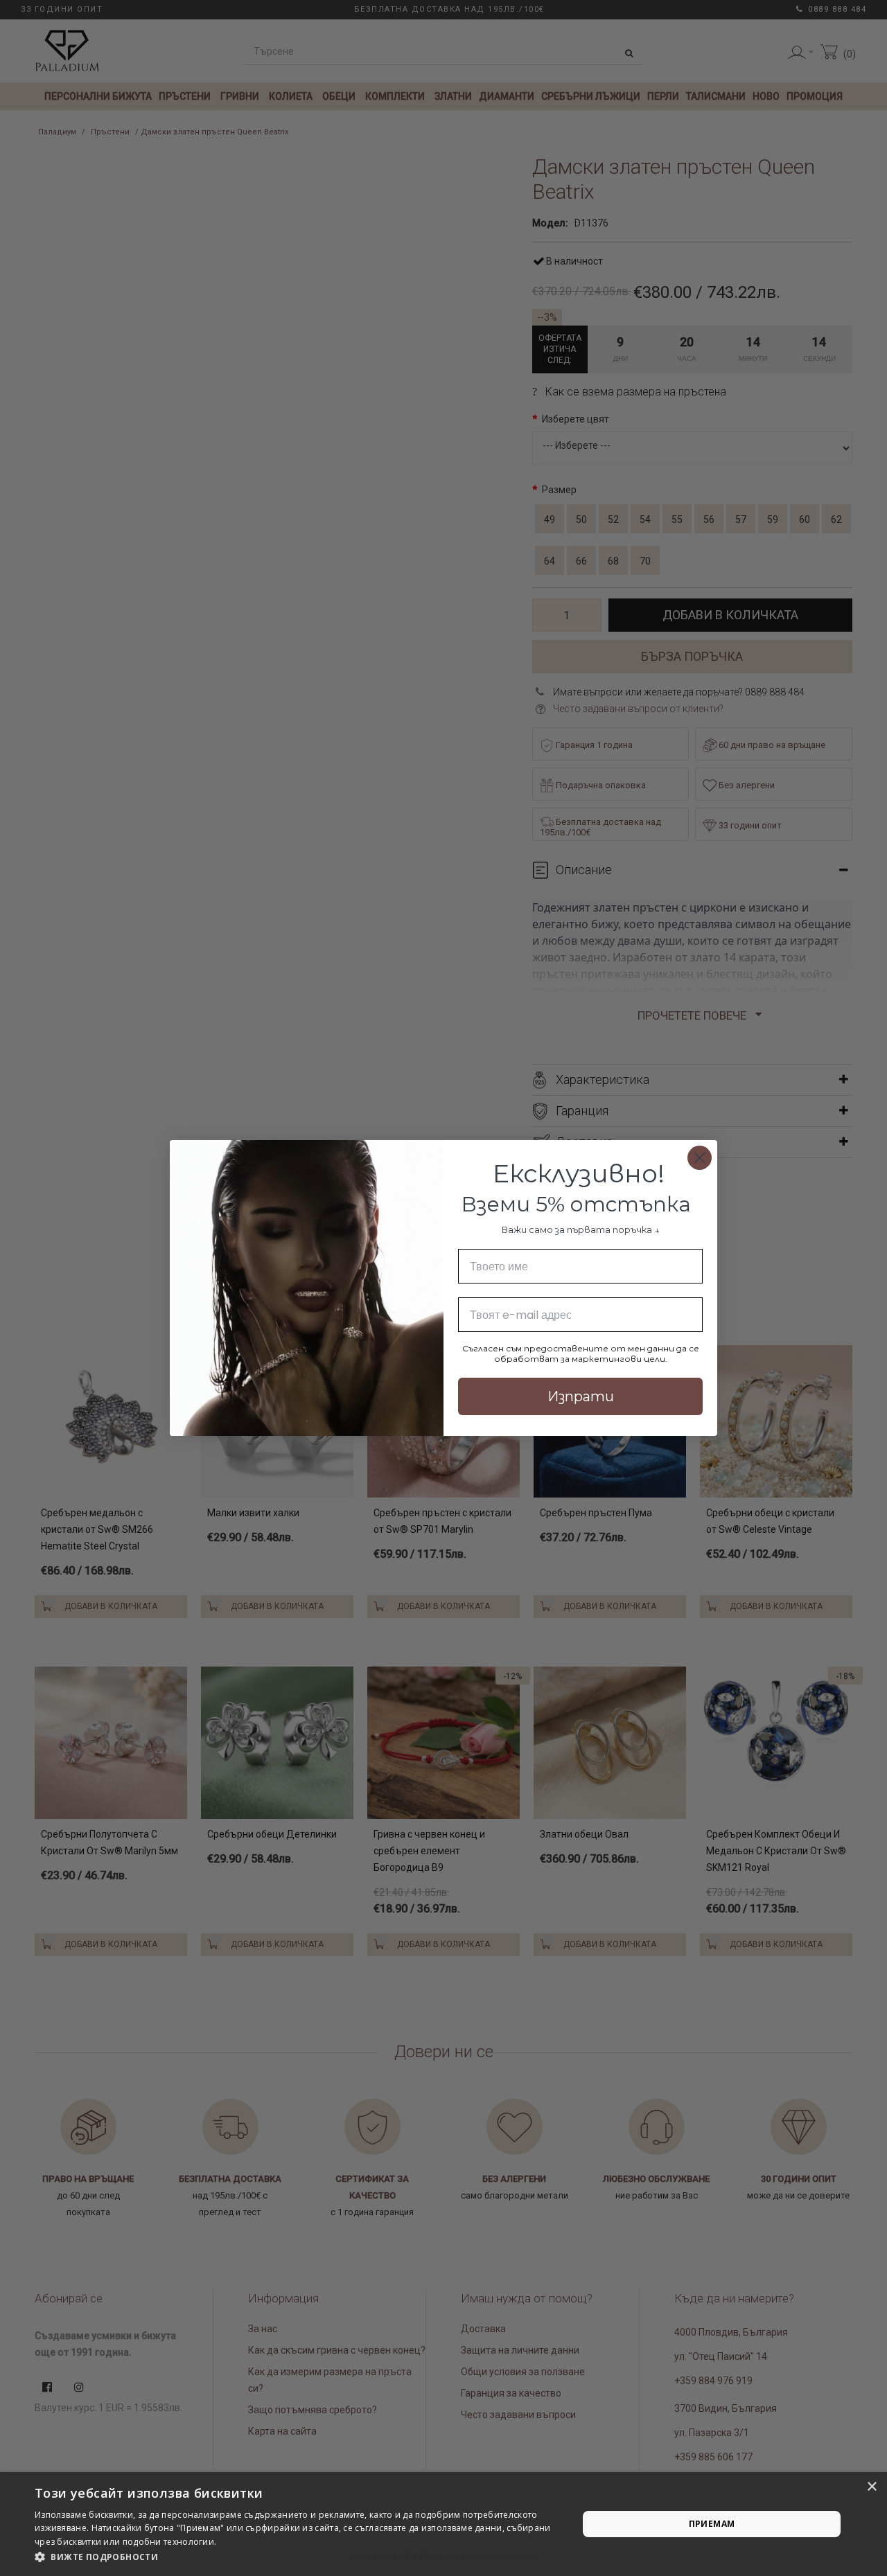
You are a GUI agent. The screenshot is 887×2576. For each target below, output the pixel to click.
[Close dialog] (700, 1158)
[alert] (443, 2524)
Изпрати (581, 1396)
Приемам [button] (712, 2524)
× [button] (871, 2487)
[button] (298, 2557)
